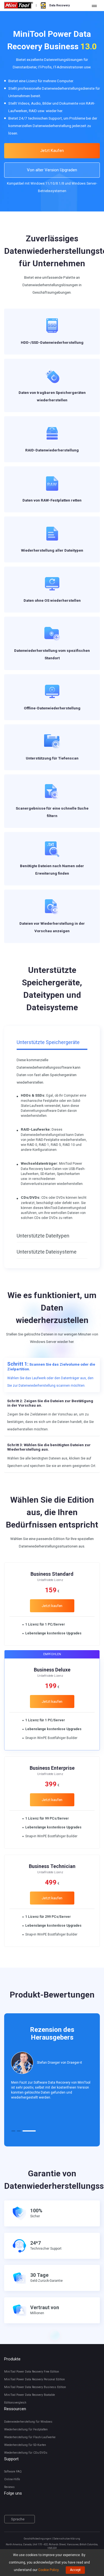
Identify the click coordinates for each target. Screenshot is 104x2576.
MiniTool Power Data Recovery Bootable (30, 2395)
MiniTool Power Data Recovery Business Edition (35, 2387)
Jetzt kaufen (52, 1606)
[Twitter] (15, 2506)
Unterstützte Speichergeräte (48, 1042)
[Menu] (94, 6)
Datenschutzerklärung (67, 2539)
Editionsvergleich (15, 2403)
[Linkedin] (23, 2506)
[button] (13, 2131)
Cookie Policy (48, 2570)
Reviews (9, 2487)
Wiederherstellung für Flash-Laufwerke (30, 2437)
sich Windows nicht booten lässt (45, 565)
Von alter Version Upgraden (52, 170)
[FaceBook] (7, 2506)
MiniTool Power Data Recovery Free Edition (32, 2372)
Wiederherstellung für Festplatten (26, 2429)
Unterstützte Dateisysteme (47, 1252)
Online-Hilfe (12, 2479)
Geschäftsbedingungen (38, 2539)
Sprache (18, 2519)
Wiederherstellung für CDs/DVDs (26, 2453)
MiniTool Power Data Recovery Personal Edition (35, 2379)
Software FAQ (13, 2472)
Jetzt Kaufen (52, 151)
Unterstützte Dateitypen (43, 1236)
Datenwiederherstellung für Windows (28, 2422)
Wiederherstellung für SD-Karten (25, 2445)
